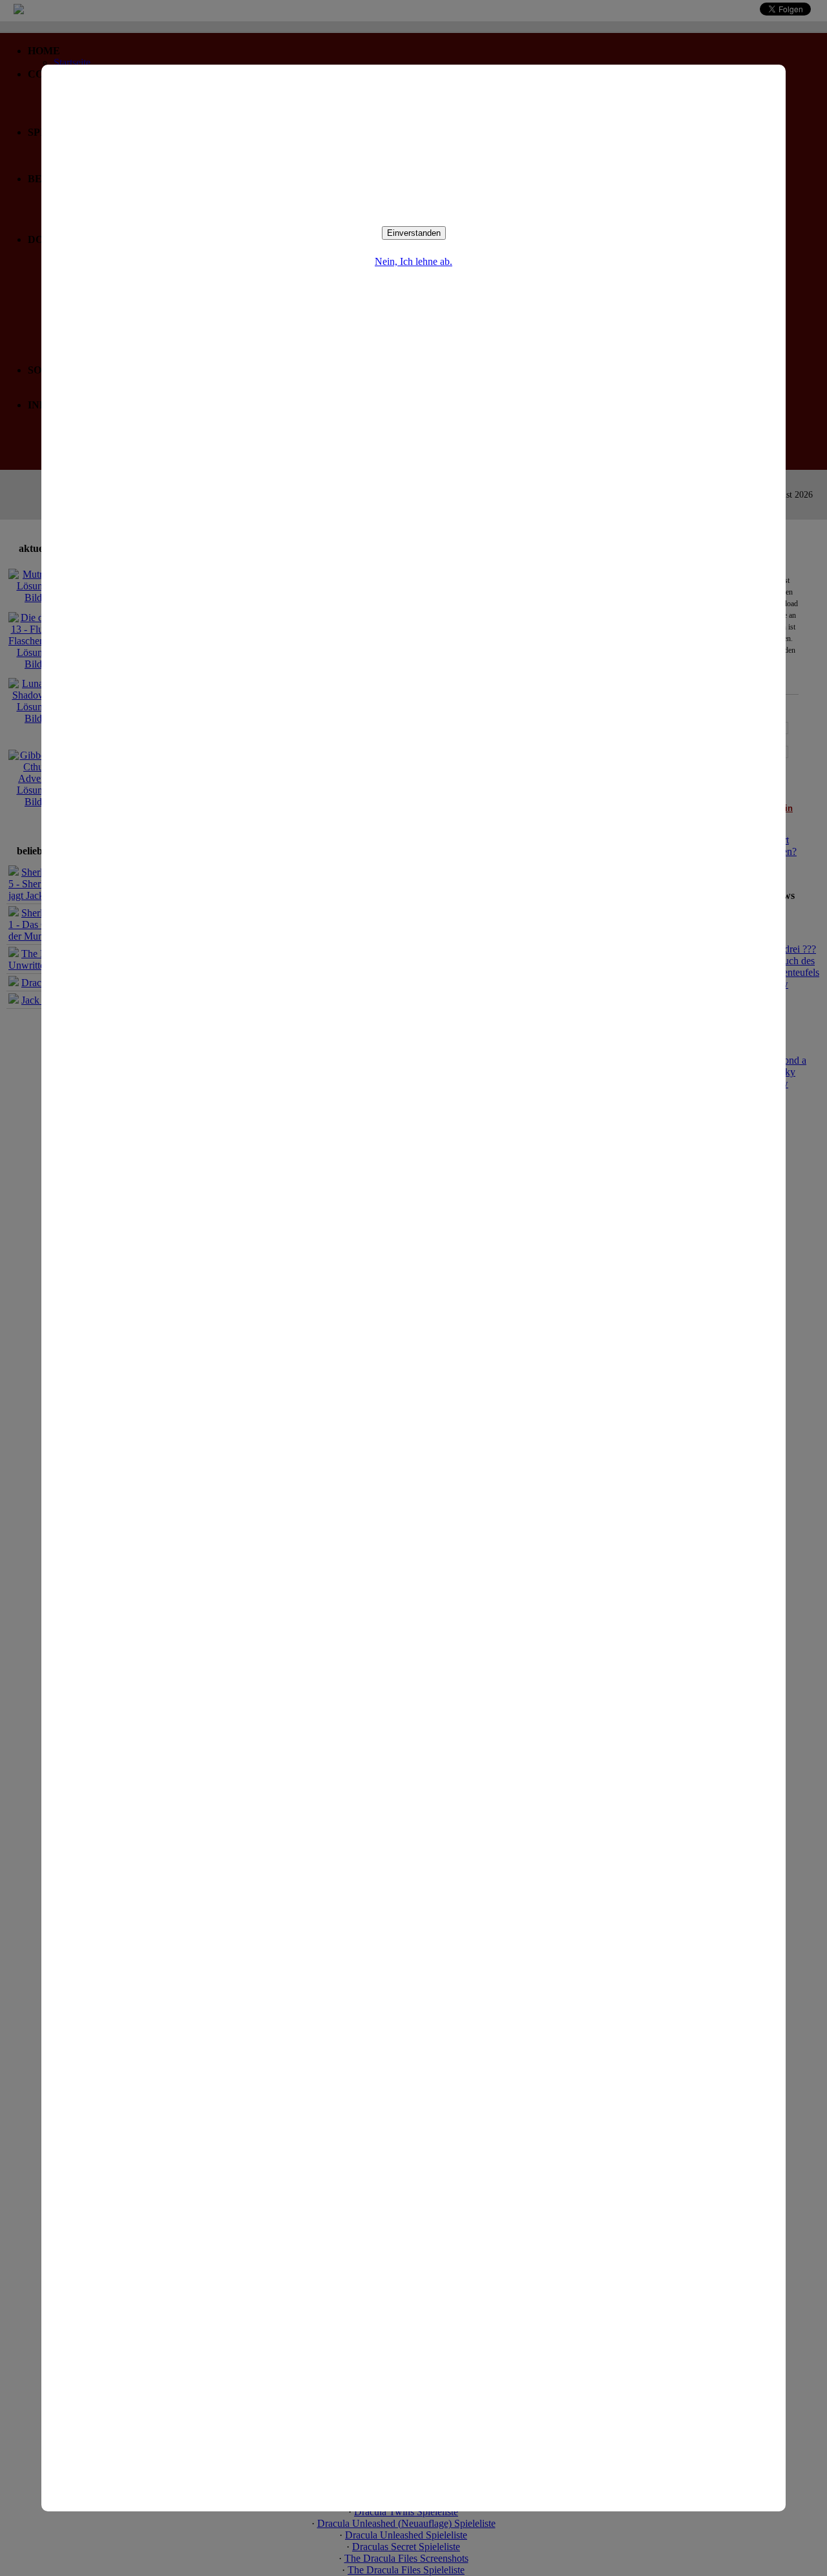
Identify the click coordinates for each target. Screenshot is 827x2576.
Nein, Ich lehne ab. (413, 261)
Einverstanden (414, 233)
